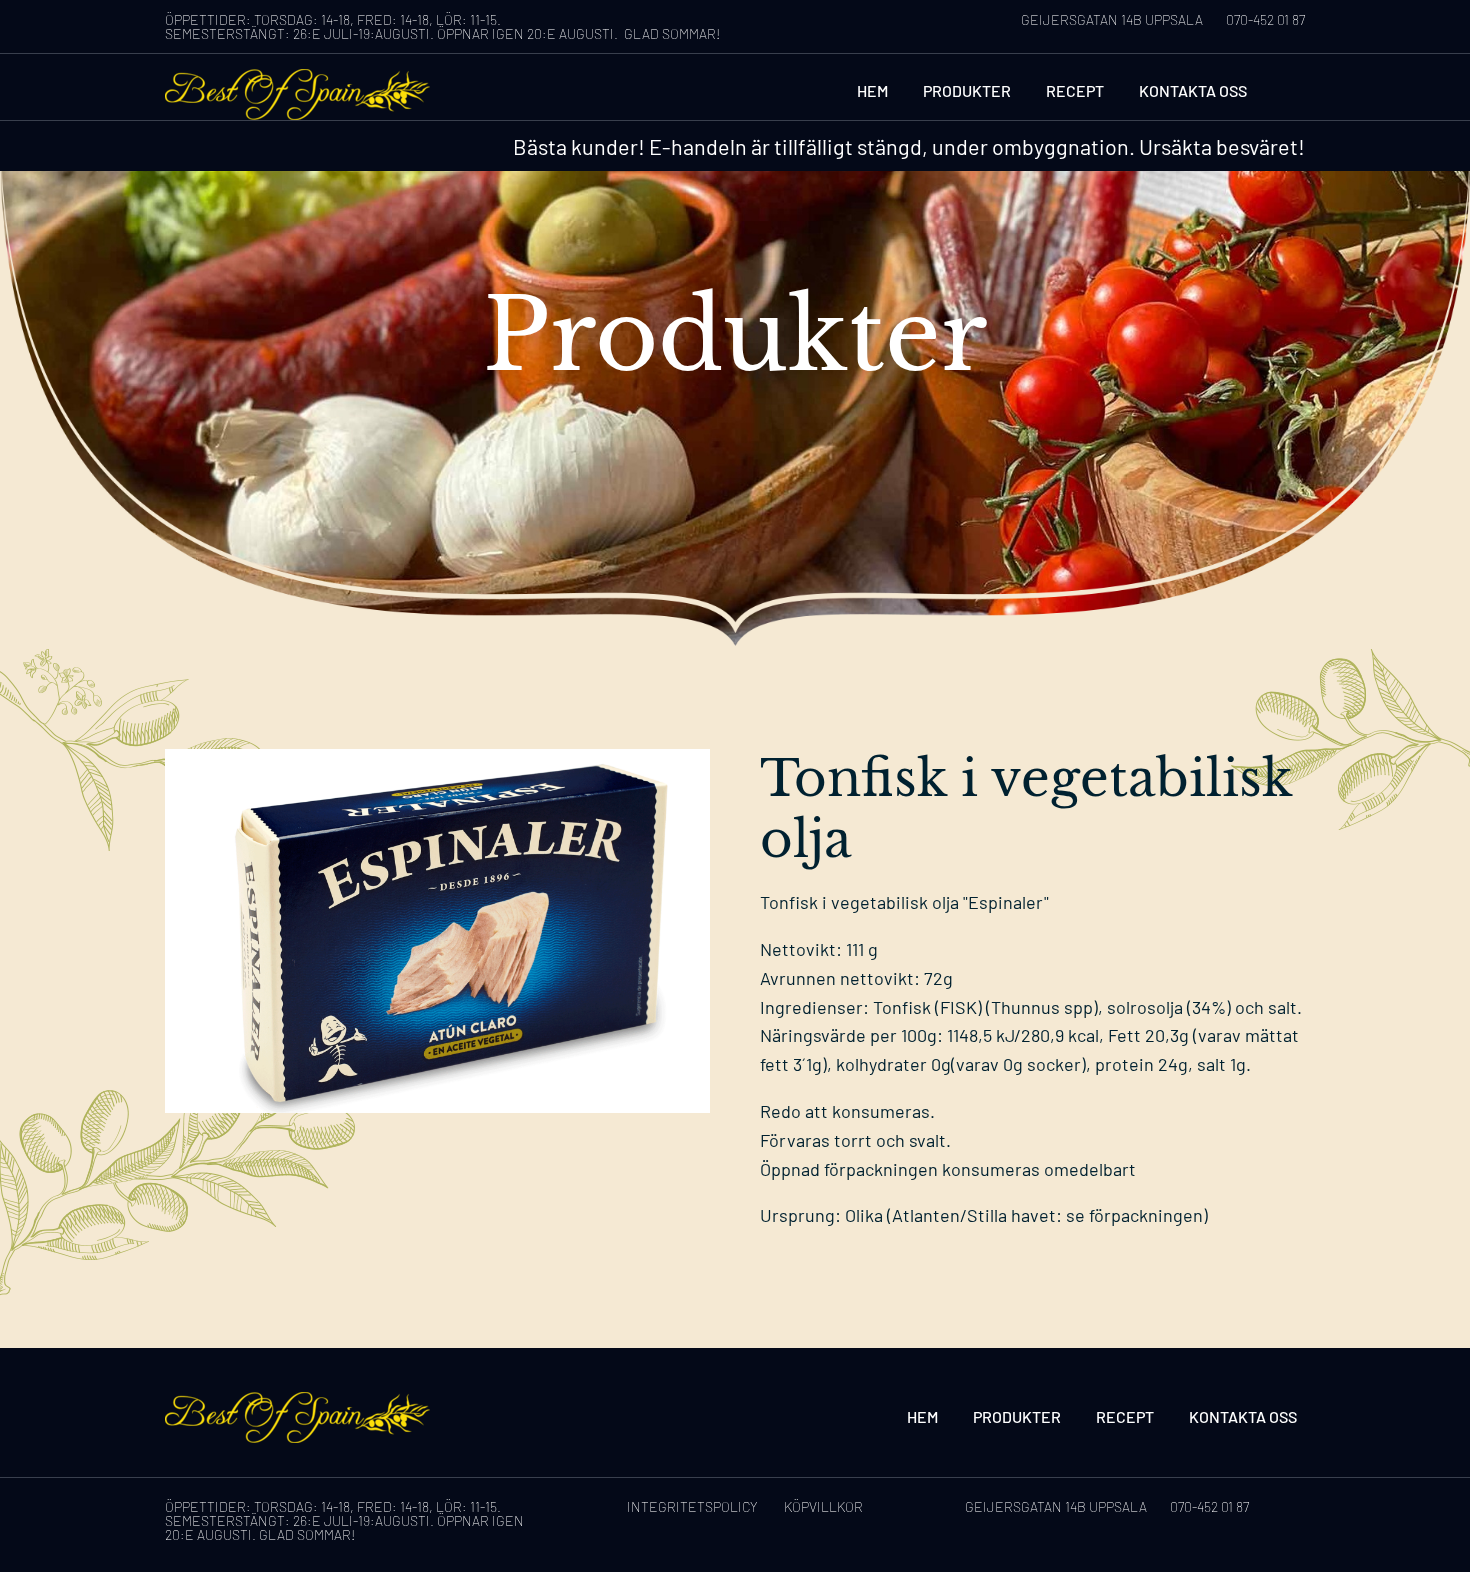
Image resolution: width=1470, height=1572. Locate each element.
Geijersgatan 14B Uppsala (1112, 19)
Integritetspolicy (692, 1506)
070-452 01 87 (1265, 19)
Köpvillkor (823, 1506)
